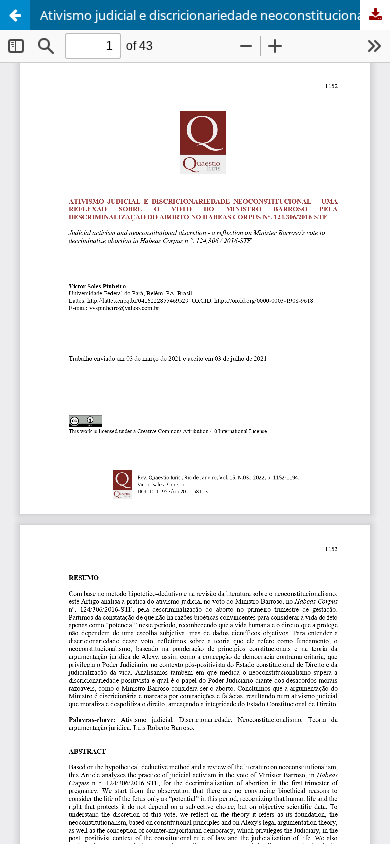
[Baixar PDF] (375, 15)
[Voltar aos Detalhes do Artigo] (15, 15)
